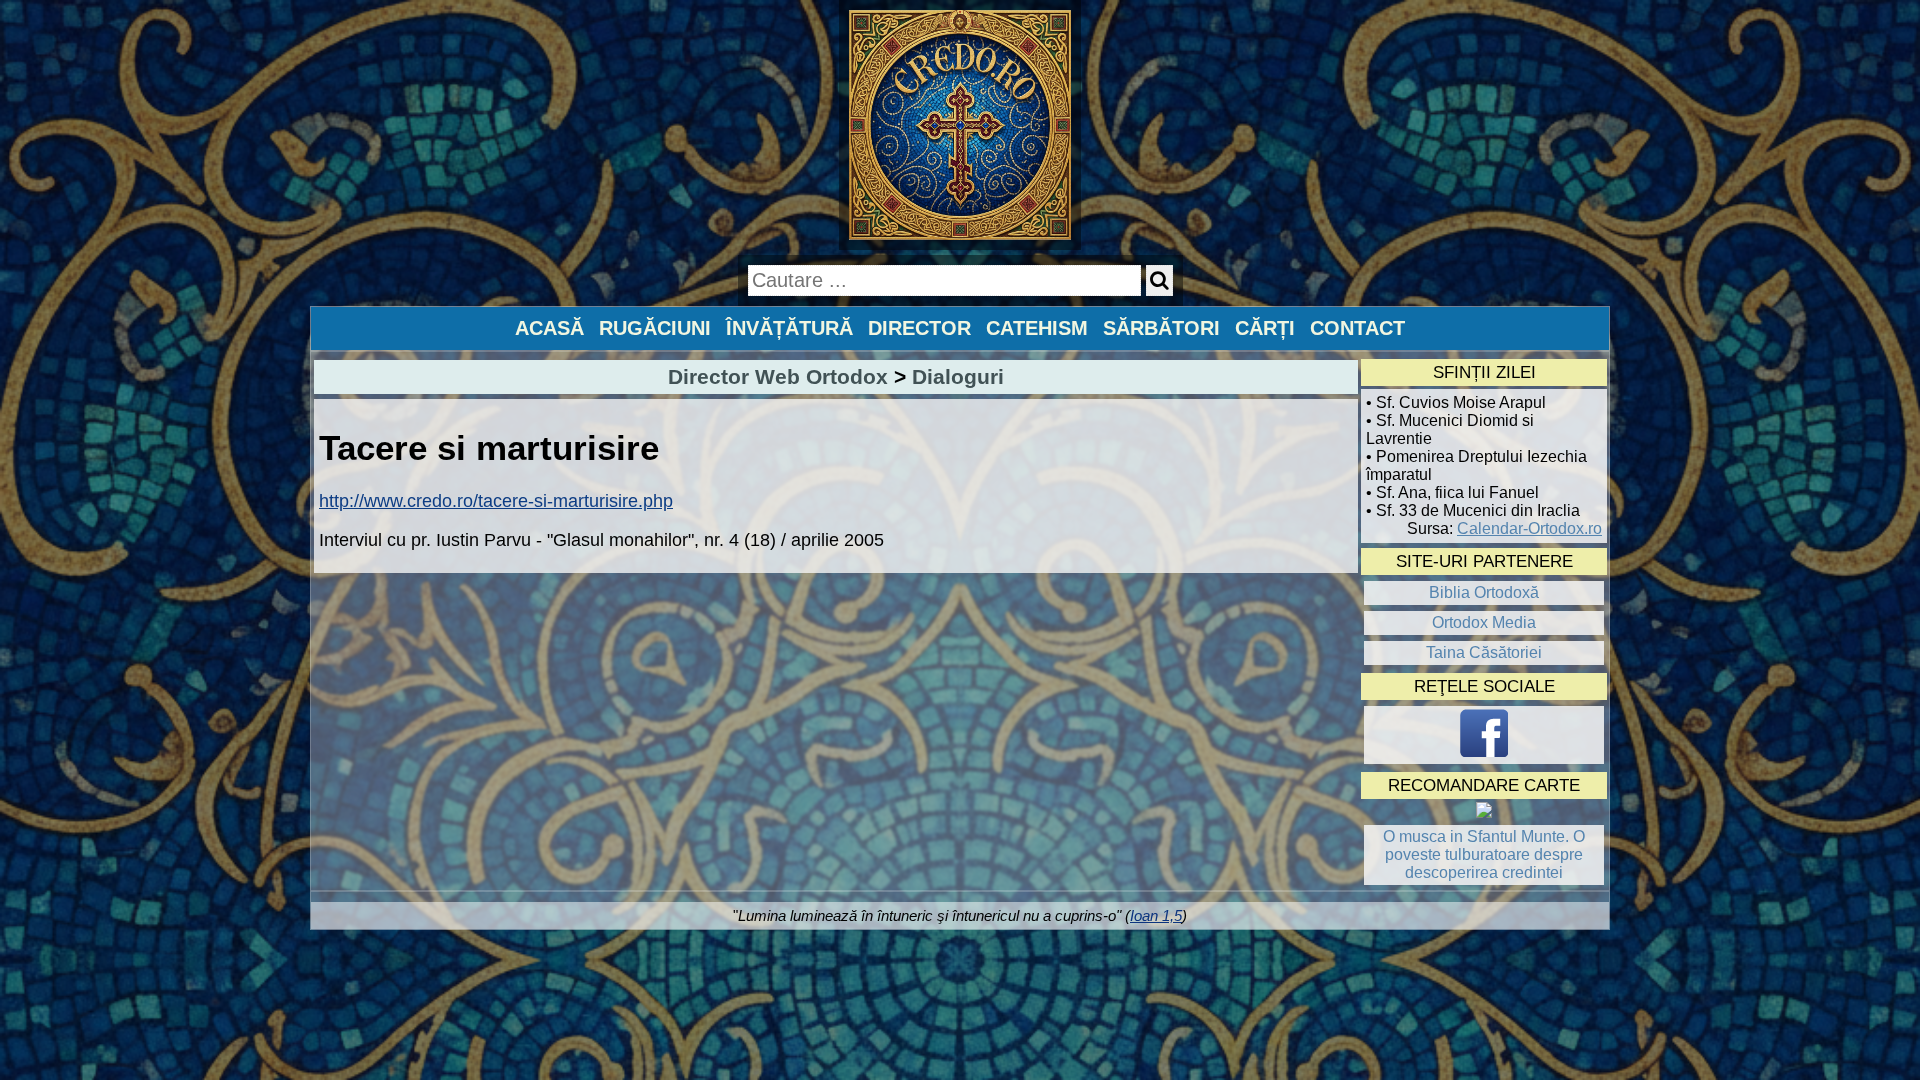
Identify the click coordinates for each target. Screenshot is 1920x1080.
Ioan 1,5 (1156, 915)
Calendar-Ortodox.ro (1529, 528)
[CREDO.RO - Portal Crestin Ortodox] (960, 244)
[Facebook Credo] (1484, 735)
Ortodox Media (1484, 622)
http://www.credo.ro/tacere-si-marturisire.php (496, 501)
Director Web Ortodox (778, 376)
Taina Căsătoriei (1484, 652)
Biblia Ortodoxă (1484, 592)
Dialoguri (958, 376)
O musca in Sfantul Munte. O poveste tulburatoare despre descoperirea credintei (1484, 854)
